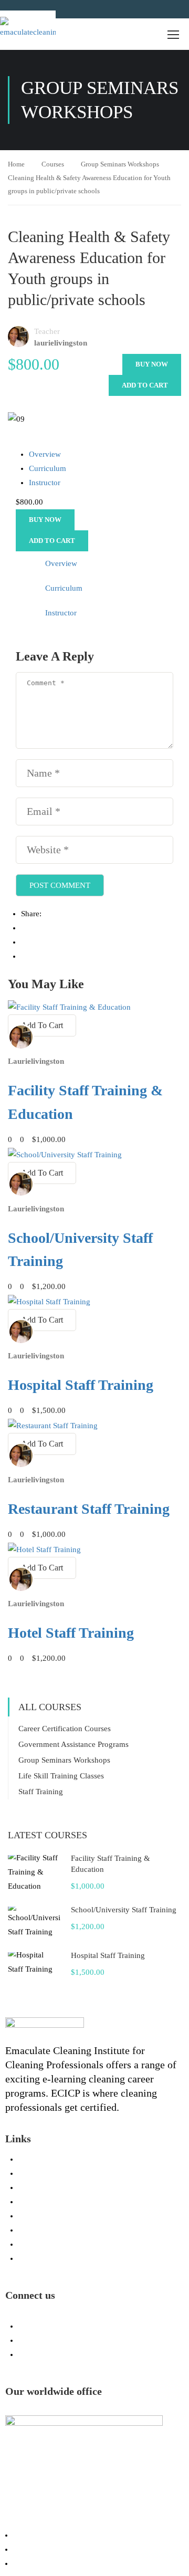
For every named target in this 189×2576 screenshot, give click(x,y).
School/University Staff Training (124, 1910)
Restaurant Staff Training (89, 1509)
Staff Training (41, 1792)
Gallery (30, 2187)
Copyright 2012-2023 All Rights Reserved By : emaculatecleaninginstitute (90, 2518)
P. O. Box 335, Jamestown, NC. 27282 (93, 2354)
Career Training (39, 2535)
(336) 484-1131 (55, 2326)
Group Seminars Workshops (120, 164)
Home (16, 164)
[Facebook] (24, 928)
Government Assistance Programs (73, 1744)
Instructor (45, 483)
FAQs (28, 2216)
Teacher (47, 331)
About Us (34, 2202)
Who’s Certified (39, 2549)
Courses (53, 164)
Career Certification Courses (65, 1729)
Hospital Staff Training (81, 1385)
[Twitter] (24, 942)
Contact (31, 2258)
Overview (45, 454)
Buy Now (152, 364)
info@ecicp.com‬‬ (56, 2340)
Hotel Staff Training (71, 1633)
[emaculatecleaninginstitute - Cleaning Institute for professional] (28, 29)
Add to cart (145, 385)
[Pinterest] (24, 956)
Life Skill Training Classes (61, 1776)
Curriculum (48, 468)
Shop (27, 2244)
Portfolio (33, 2173)
